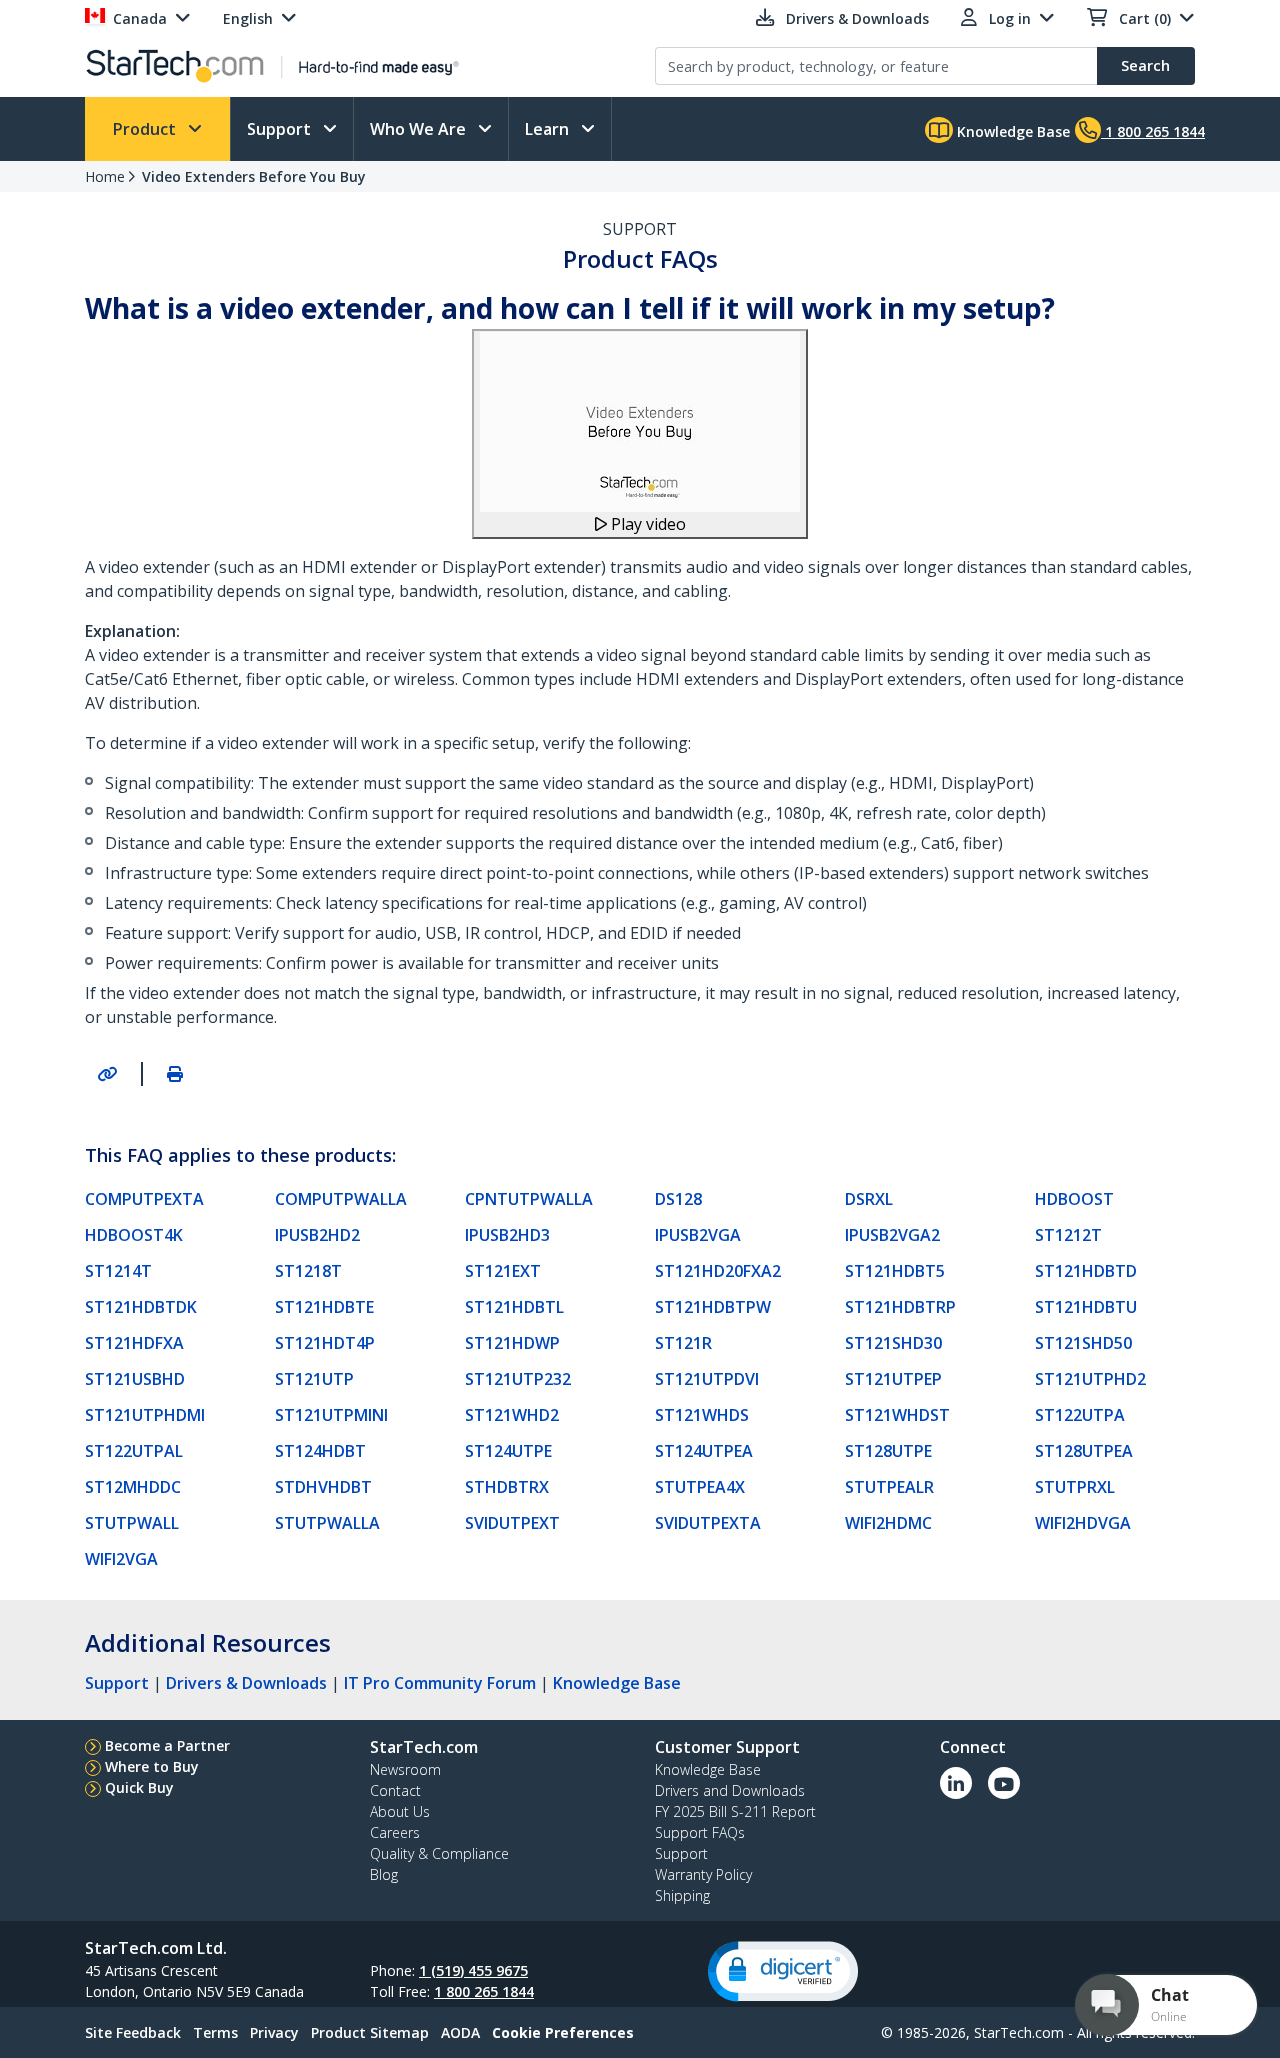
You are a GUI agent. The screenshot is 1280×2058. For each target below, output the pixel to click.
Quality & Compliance (439, 1853)
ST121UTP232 (518, 1379)
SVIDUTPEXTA (708, 1523)
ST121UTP (314, 1379)
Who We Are (420, 129)
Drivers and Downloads (730, 1790)
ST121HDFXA (134, 1343)
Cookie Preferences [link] (563, 2032)
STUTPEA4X (700, 1487)
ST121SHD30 (893, 1343)
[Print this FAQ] (175, 1074)
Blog (384, 1874)
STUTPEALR (889, 1487)
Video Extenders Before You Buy (254, 176)
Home (105, 176)
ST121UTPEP (893, 1379)
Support (281, 129)
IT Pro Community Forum (440, 1683)
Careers (395, 1832)
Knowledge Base (1011, 131)
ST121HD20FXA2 (718, 1271)
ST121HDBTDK (141, 1307)
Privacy (274, 2032)
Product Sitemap (370, 2032)
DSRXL (869, 1199)
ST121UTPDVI (707, 1379)
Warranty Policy (703, 1874)
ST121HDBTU (1086, 1307)
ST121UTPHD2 (1090, 1379)
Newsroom (405, 1769)
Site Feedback (133, 2032)
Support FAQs (700, 1832)
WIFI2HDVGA (1083, 1523)
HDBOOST (1074, 1199)
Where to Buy (152, 1766)
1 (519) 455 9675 (473, 1970)
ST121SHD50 (1083, 1343)
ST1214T (118, 1271)
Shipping (682, 1895)
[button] (783, 1971)
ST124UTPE (508, 1451)
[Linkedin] (956, 1783)
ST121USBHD (135, 1379)
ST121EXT (503, 1271)
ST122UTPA (1080, 1415)
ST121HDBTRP (900, 1307)
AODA (460, 2032)
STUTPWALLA (327, 1523)
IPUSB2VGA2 (892, 1235)
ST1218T (308, 1271)
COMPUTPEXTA (144, 1199)
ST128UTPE (888, 1451)
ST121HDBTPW (713, 1307)
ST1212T (1068, 1235)
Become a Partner (167, 1745)
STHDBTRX (507, 1487)
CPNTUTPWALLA (529, 1199)
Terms (215, 2032)
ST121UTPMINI (331, 1415)
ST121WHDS (702, 1415)
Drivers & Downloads (246, 1683)
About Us (400, 1811)
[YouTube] (1004, 1783)
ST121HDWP (512, 1343)
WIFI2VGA (121, 1559)
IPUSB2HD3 (507, 1235)
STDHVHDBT (323, 1487)
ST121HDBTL (514, 1307)
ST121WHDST (897, 1415)
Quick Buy (139, 1787)
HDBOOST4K (134, 1235)
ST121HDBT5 (895, 1271)
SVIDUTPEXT (512, 1523)
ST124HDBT (320, 1451)
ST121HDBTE (324, 1307)
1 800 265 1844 (484, 1991)
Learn (549, 129)
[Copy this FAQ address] (107, 1074)
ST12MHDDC (133, 1487)
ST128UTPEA (1084, 1451)
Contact (395, 1790)
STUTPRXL (1075, 1487)
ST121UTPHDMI (145, 1415)
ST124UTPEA (704, 1451)
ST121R (683, 1343)
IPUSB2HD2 (317, 1235)
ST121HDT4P (325, 1343)
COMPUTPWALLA (341, 1199)
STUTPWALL (132, 1523)
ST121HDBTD (1086, 1271)
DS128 (678, 1199)
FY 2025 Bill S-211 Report (735, 1811)
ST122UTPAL (134, 1451)
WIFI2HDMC (888, 1523)
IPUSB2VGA (698, 1235)
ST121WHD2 (512, 1415)
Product (146, 129)
